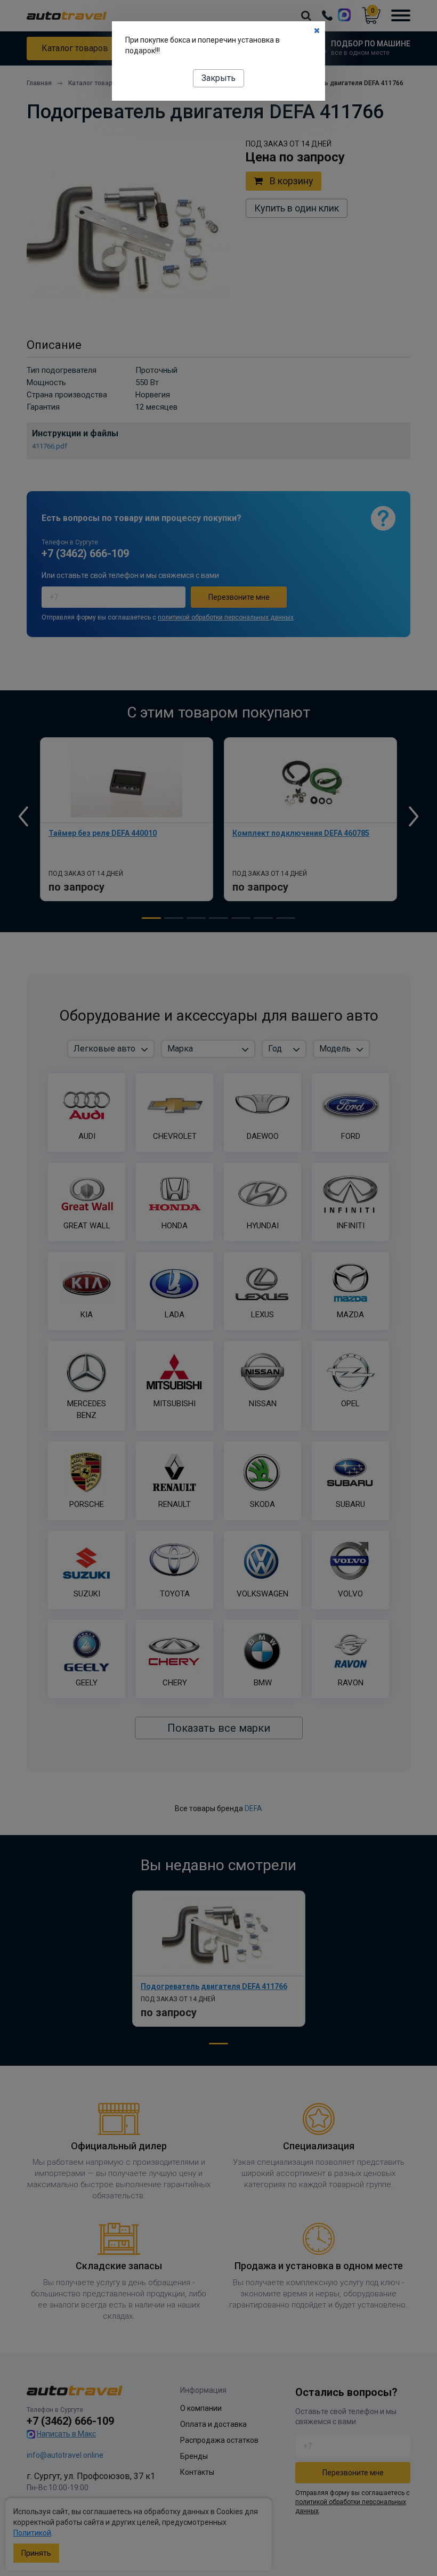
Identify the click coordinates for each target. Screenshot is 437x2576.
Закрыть (218, 78)
